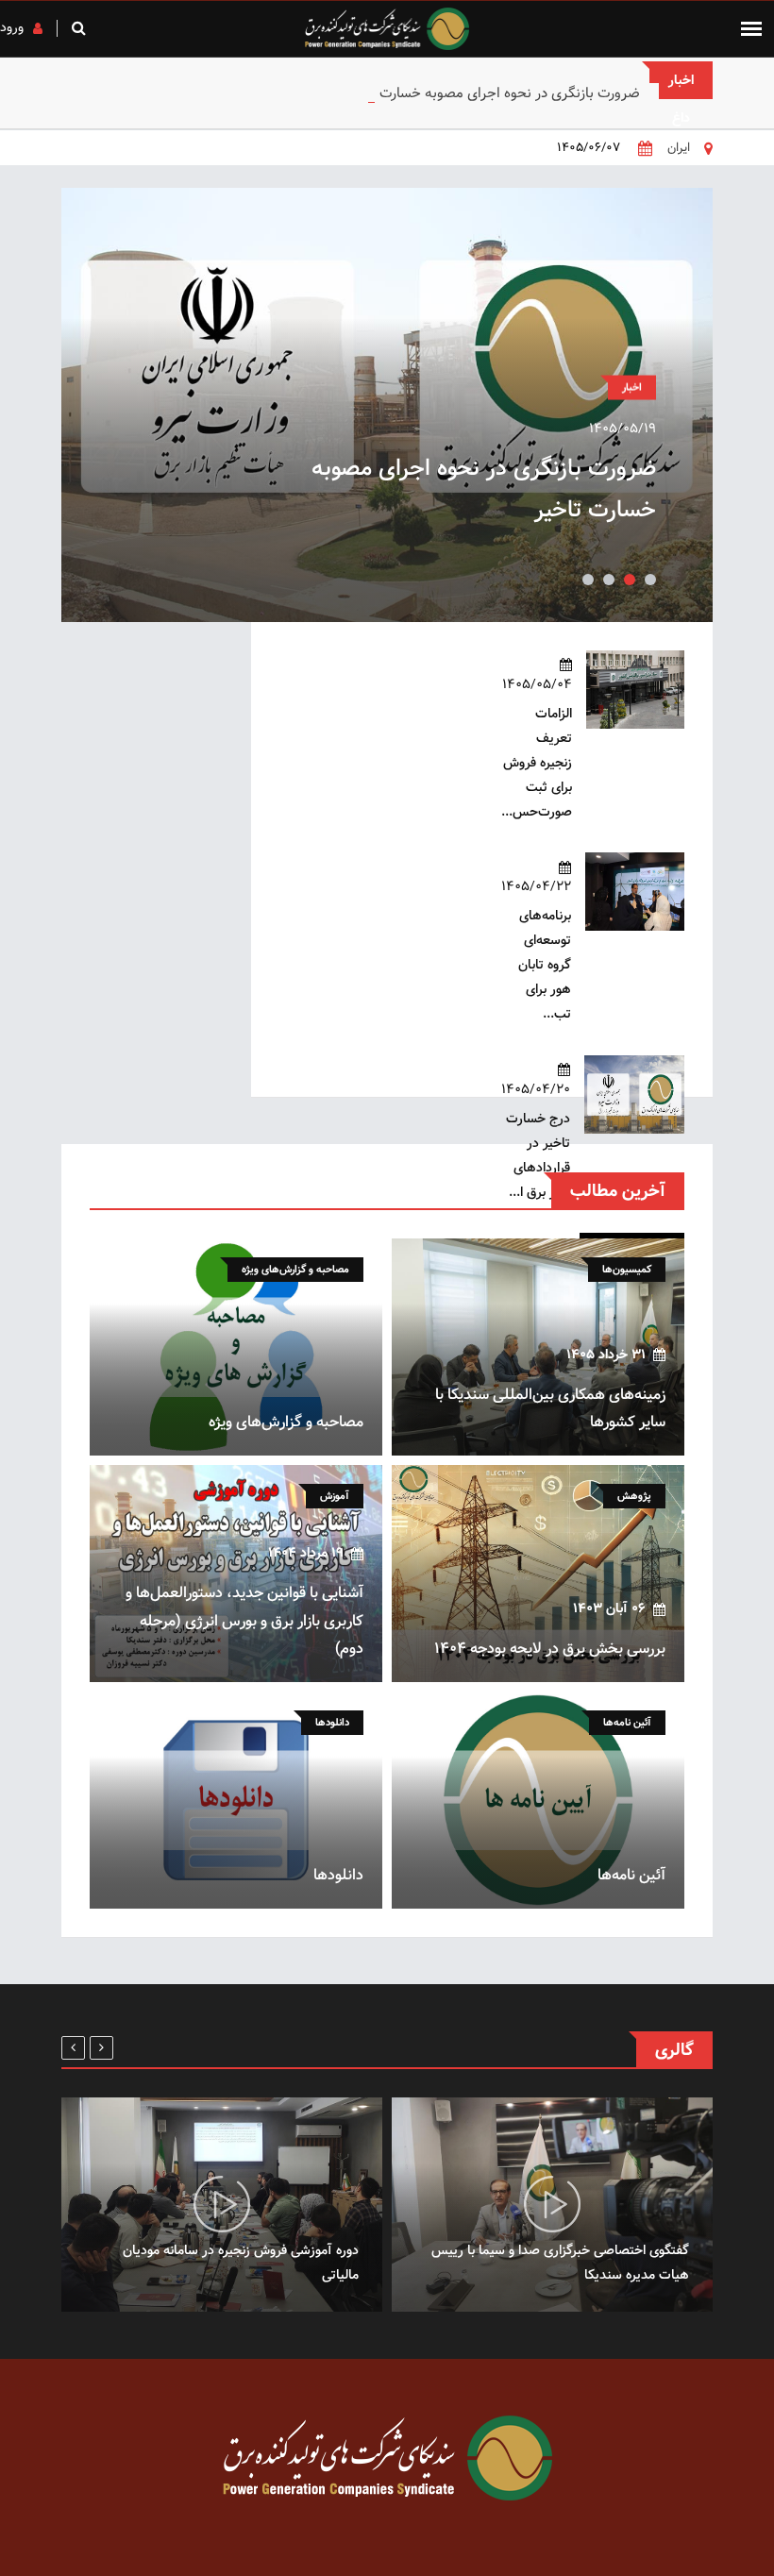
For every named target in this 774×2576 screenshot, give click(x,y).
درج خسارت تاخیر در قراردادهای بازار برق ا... (538, 1155)
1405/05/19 (623, 429)
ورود (12, 27)
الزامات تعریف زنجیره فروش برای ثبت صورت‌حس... (537, 763)
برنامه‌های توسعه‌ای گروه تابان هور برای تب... (545, 965)
